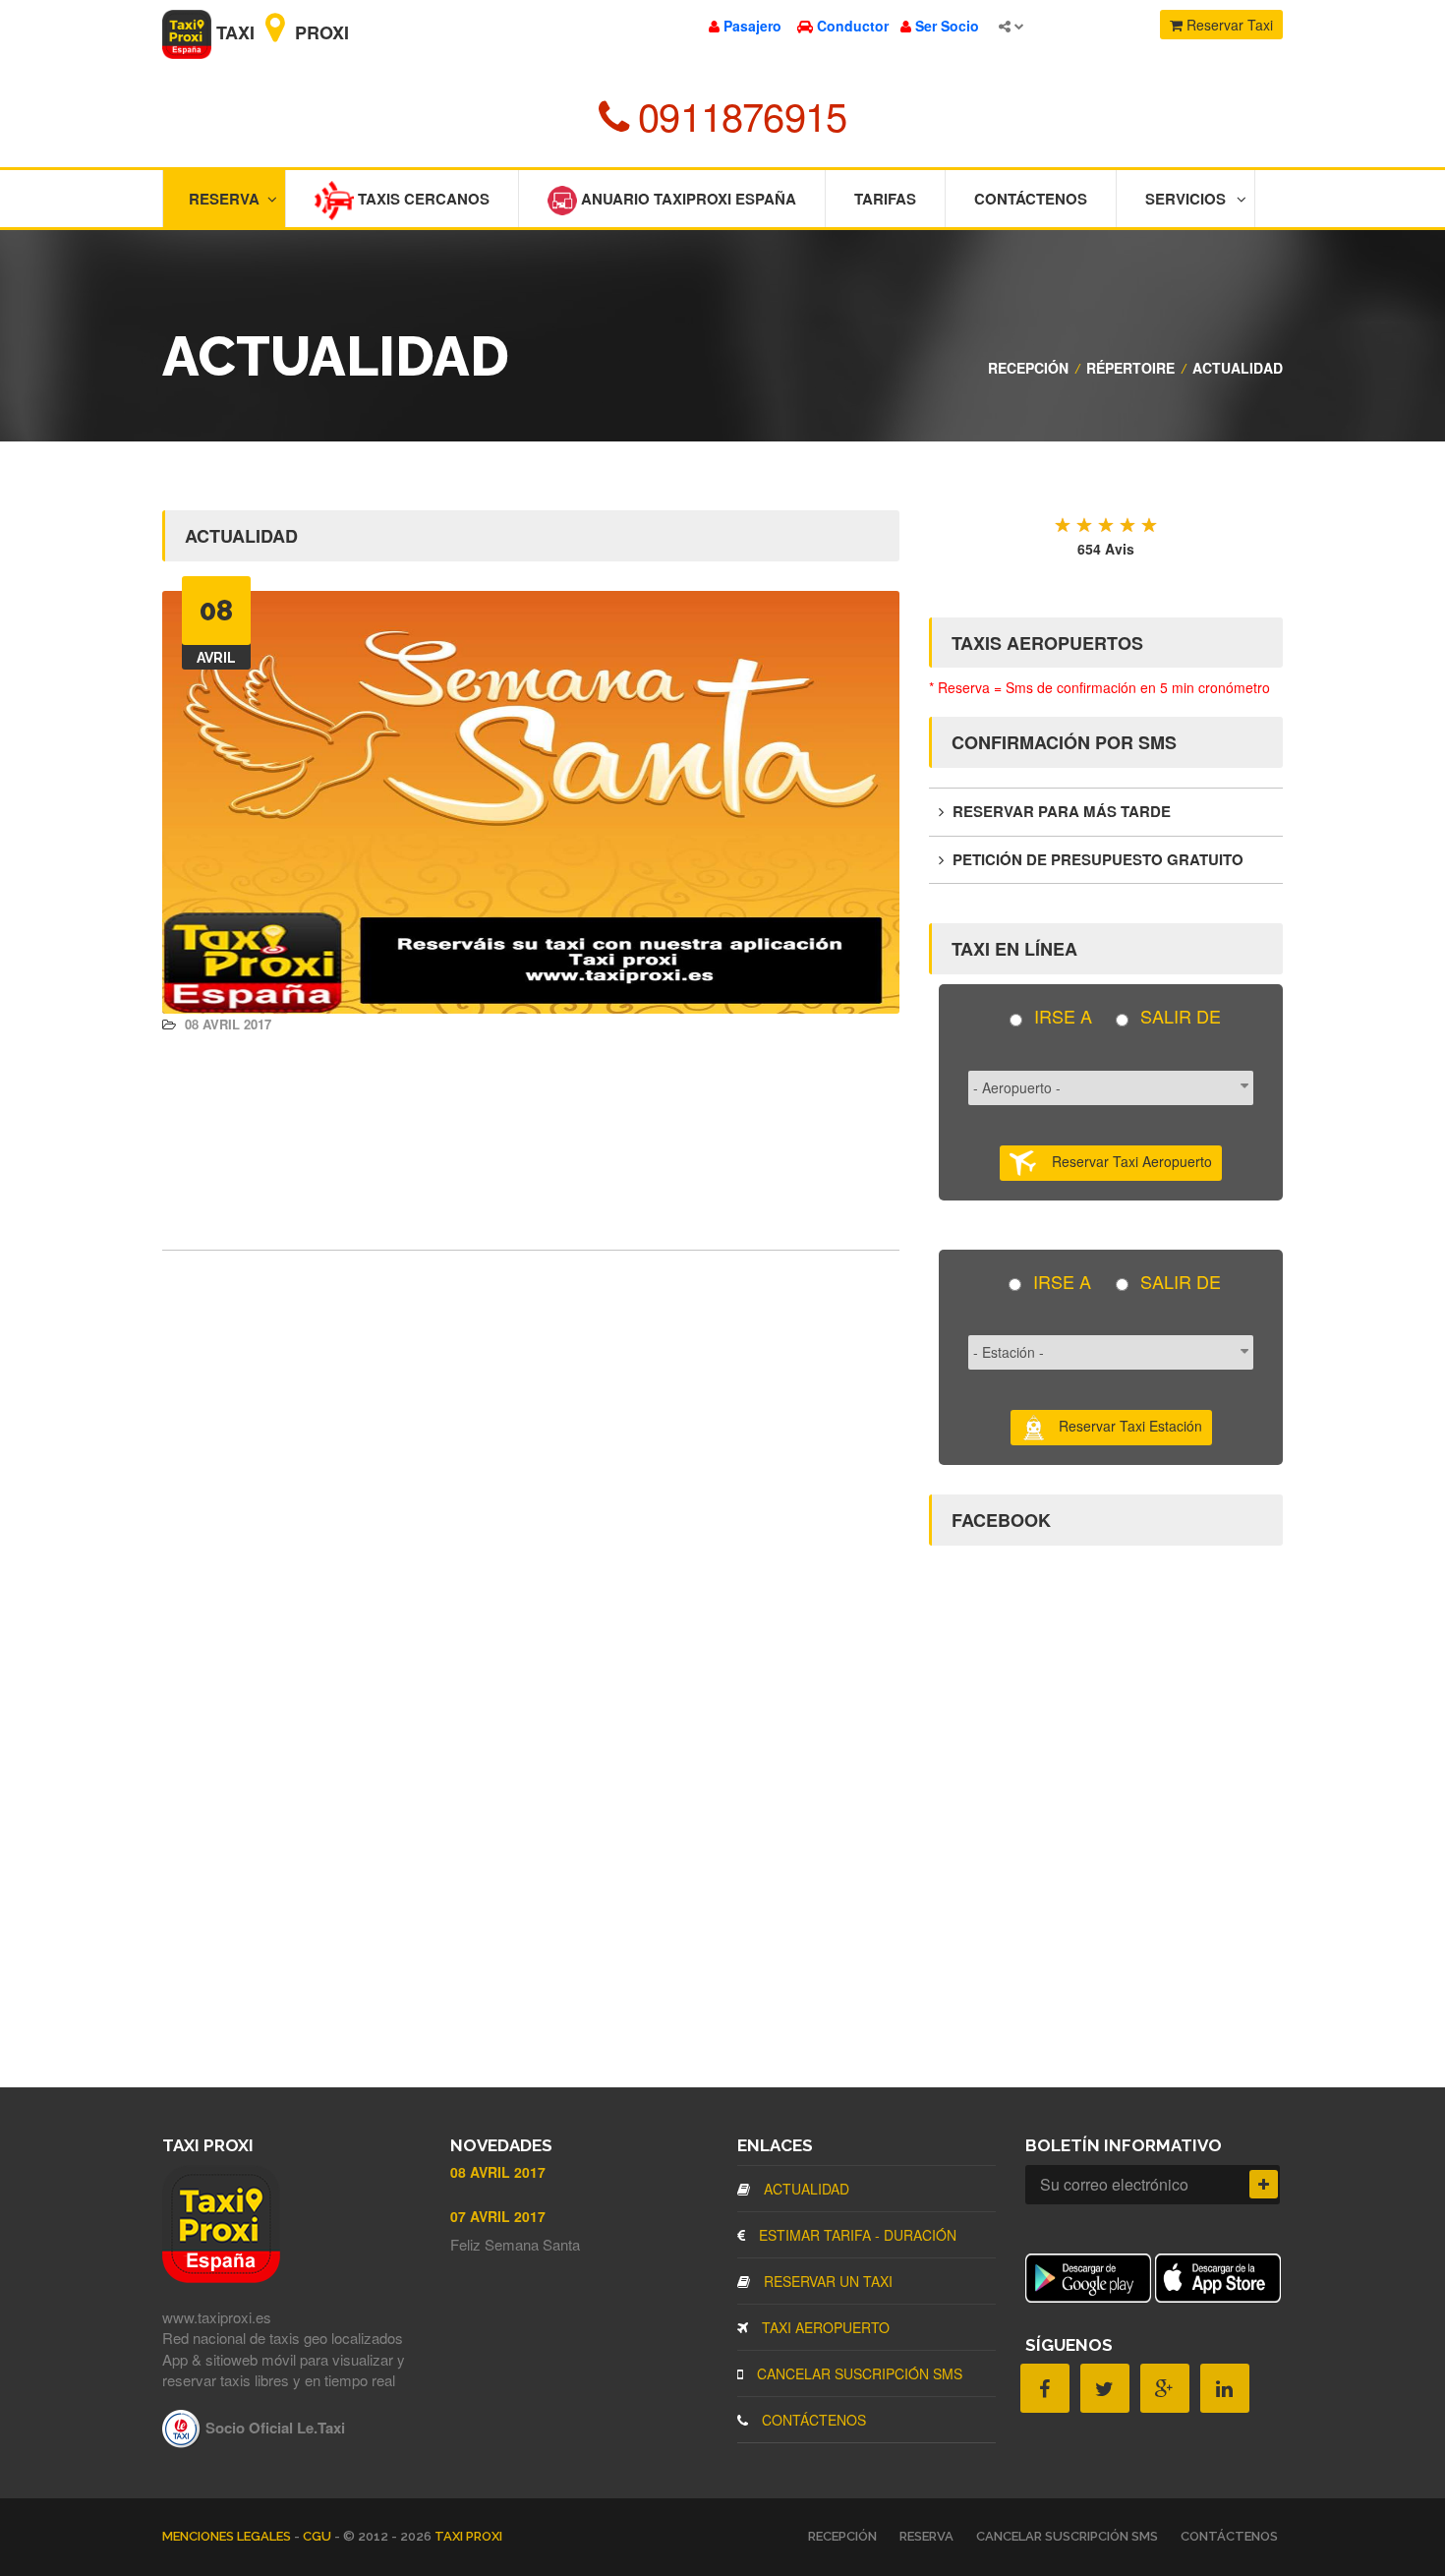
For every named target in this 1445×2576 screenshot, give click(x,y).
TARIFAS (885, 199)
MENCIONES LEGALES (228, 2536)
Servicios (1185, 199)
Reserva (224, 199)
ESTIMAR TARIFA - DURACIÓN (856, 2235)
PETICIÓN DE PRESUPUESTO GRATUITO (1096, 859)
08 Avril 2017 (226, 1024)
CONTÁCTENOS (812, 2420)
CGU (318, 2536)
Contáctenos (1031, 199)
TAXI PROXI (468, 2536)
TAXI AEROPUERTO (824, 2327)
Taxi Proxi (280, 32)
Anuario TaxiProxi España (687, 199)
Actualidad (1238, 368)
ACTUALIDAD (805, 2189)
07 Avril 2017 (498, 2216)
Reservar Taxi (1228, 25)
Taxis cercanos (422, 199)
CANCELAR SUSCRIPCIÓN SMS (858, 2373)
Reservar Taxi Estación (1125, 1426)
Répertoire (1130, 368)
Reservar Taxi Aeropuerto (1124, 1160)
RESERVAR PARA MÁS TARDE (1060, 811)
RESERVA (926, 2536)
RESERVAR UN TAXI (826, 2281)
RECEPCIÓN (1028, 368)
